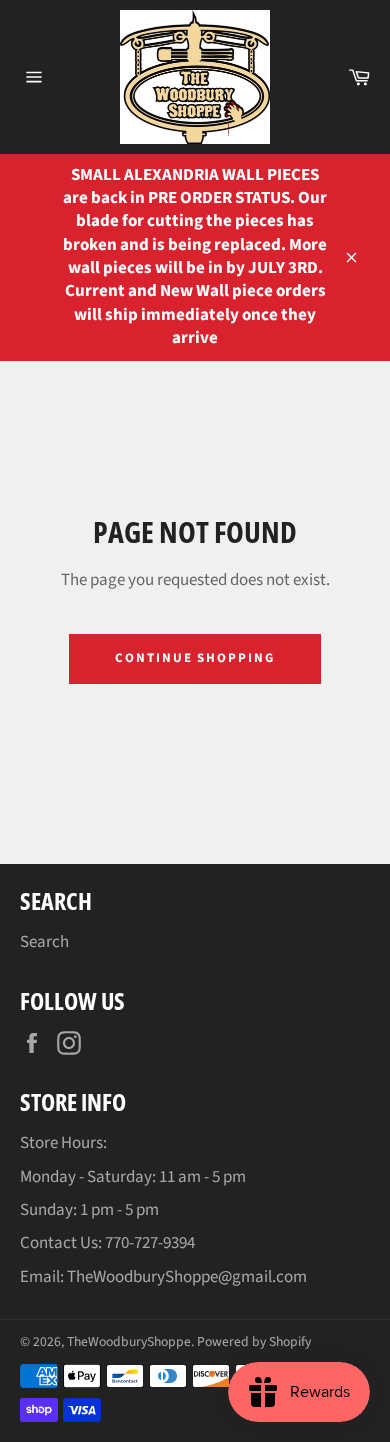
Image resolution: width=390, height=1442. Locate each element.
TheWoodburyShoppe (129, 1341)
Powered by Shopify (254, 1341)
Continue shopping (195, 658)
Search (44, 942)
